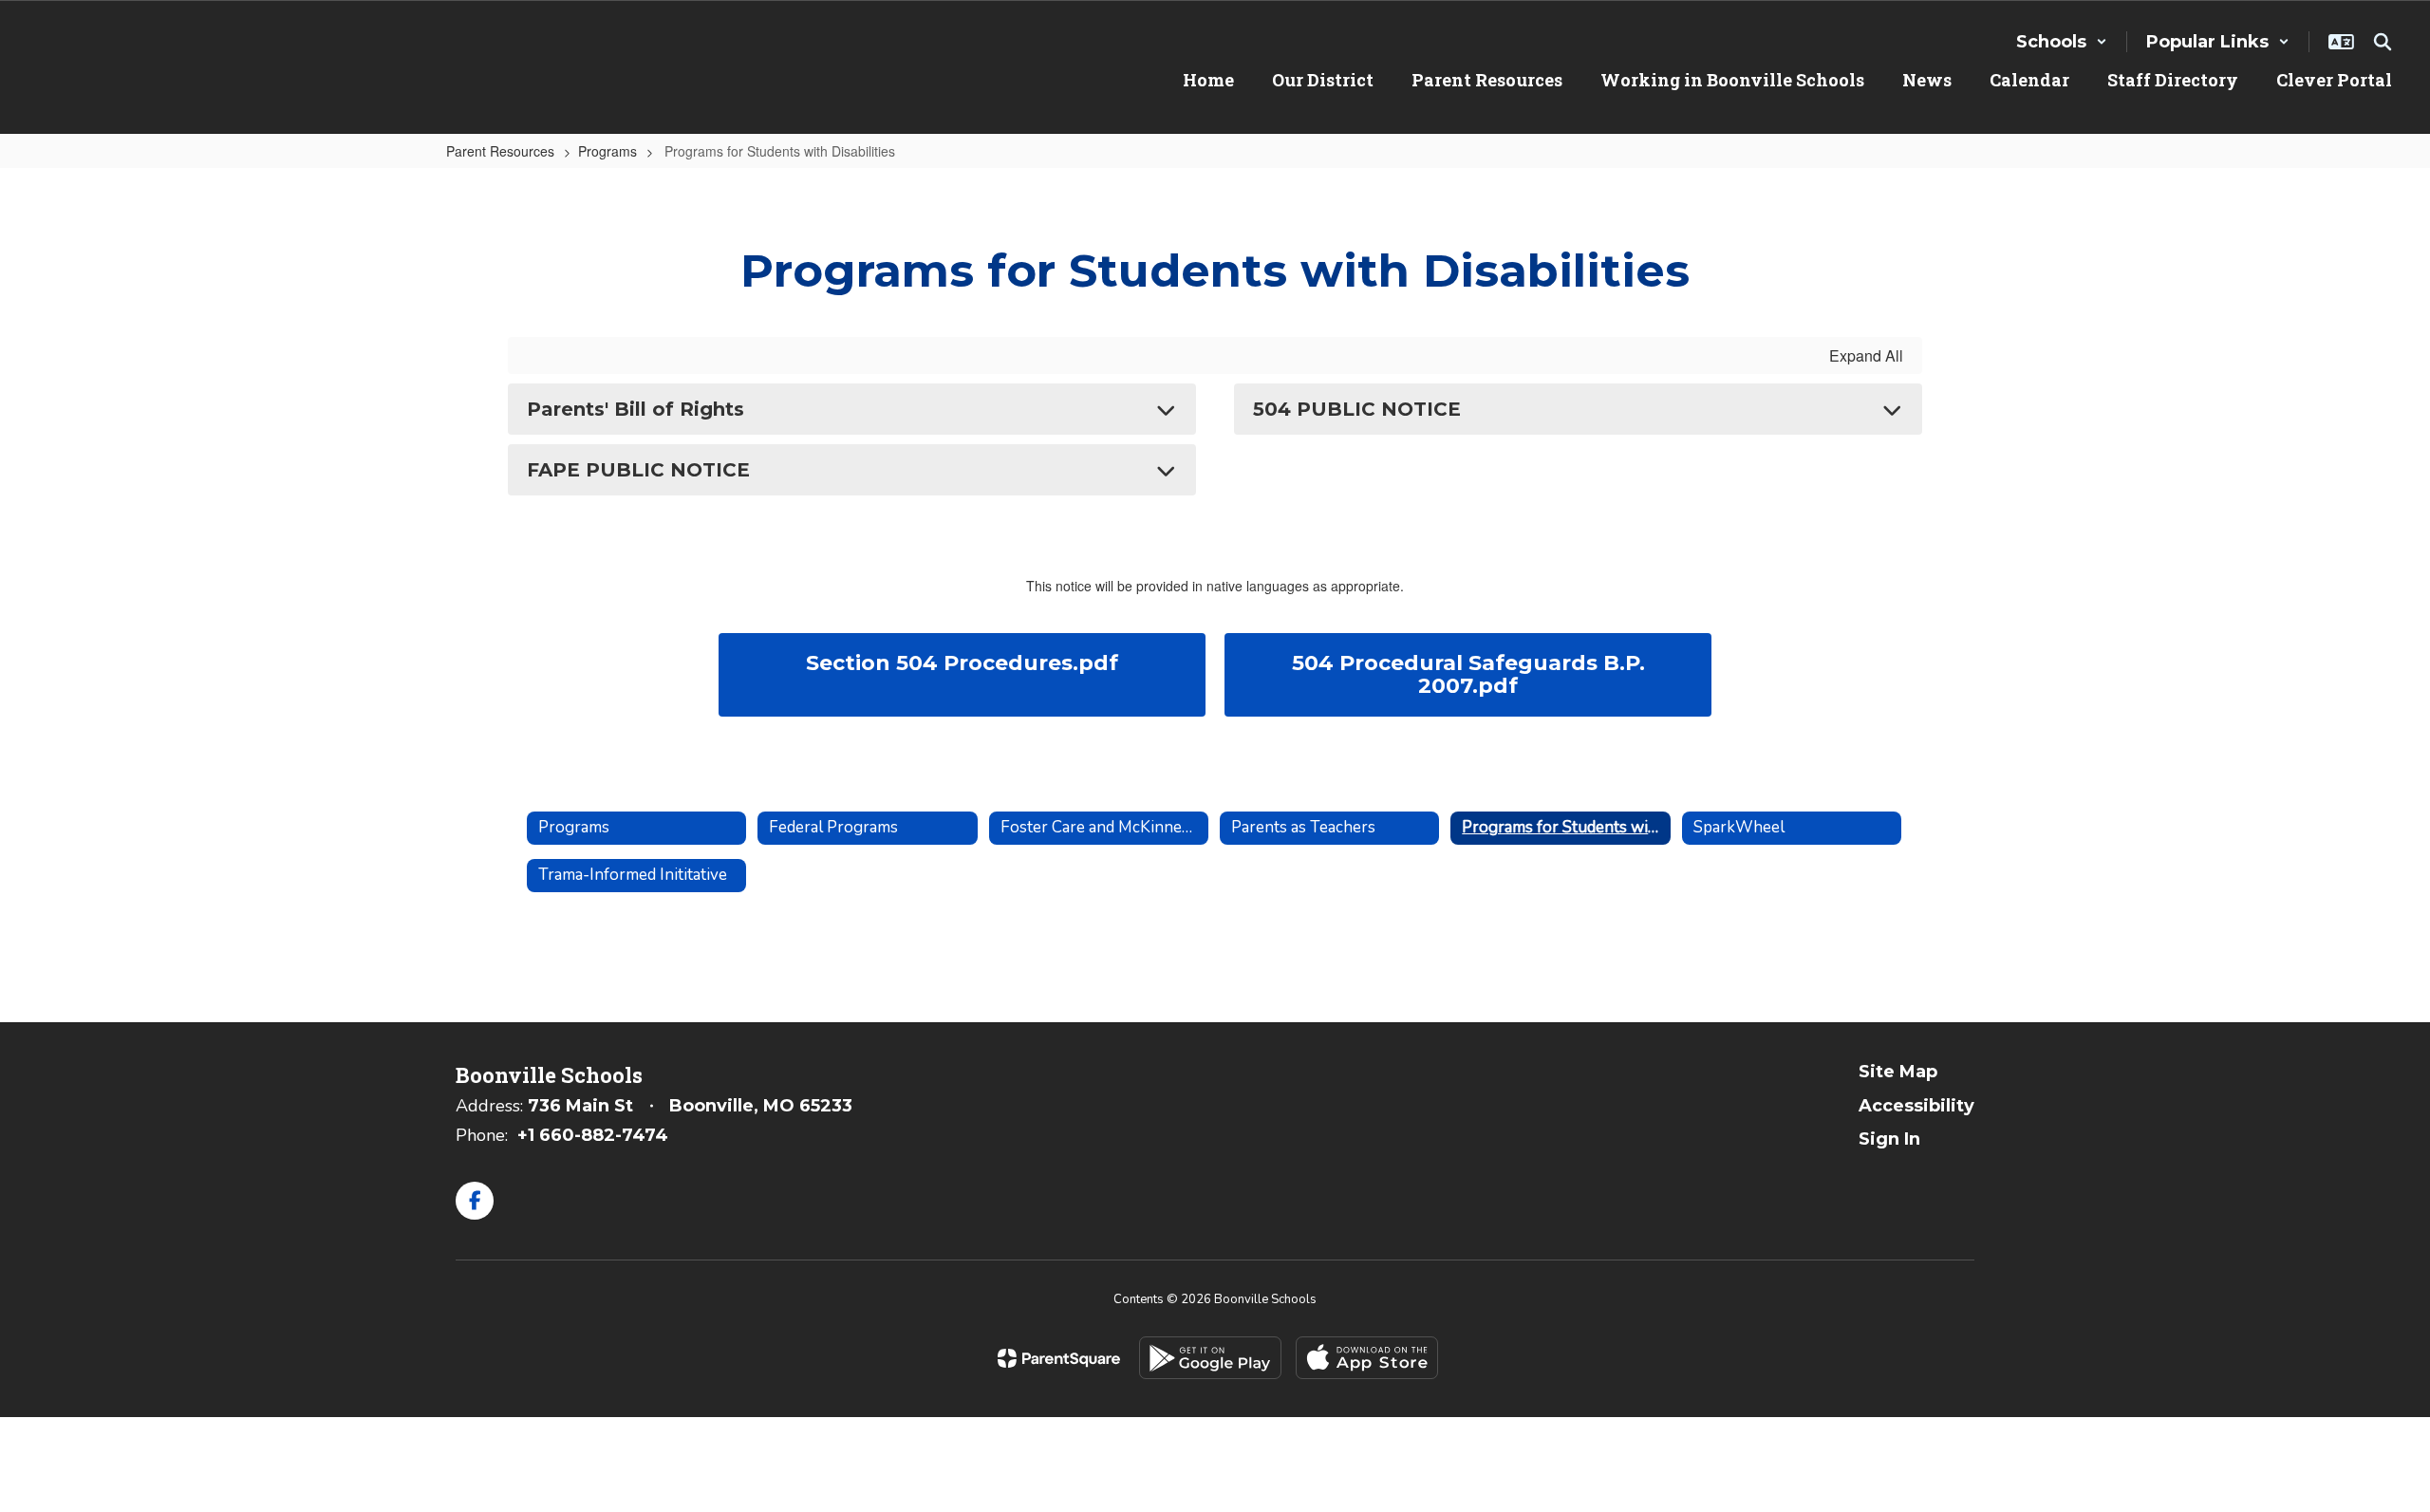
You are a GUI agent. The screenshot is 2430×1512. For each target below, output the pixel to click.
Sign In (1889, 1139)
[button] (2062, 42)
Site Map (1898, 1072)
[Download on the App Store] (1367, 1358)
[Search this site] (2383, 42)
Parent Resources (500, 151)
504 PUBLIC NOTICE (1357, 409)
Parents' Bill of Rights (636, 409)
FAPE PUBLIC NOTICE (638, 470)
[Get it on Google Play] (1210, 1358)
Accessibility (1916, 1106)
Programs (607, 151)
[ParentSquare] (1059, 1358)
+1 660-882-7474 (593, 1135)
